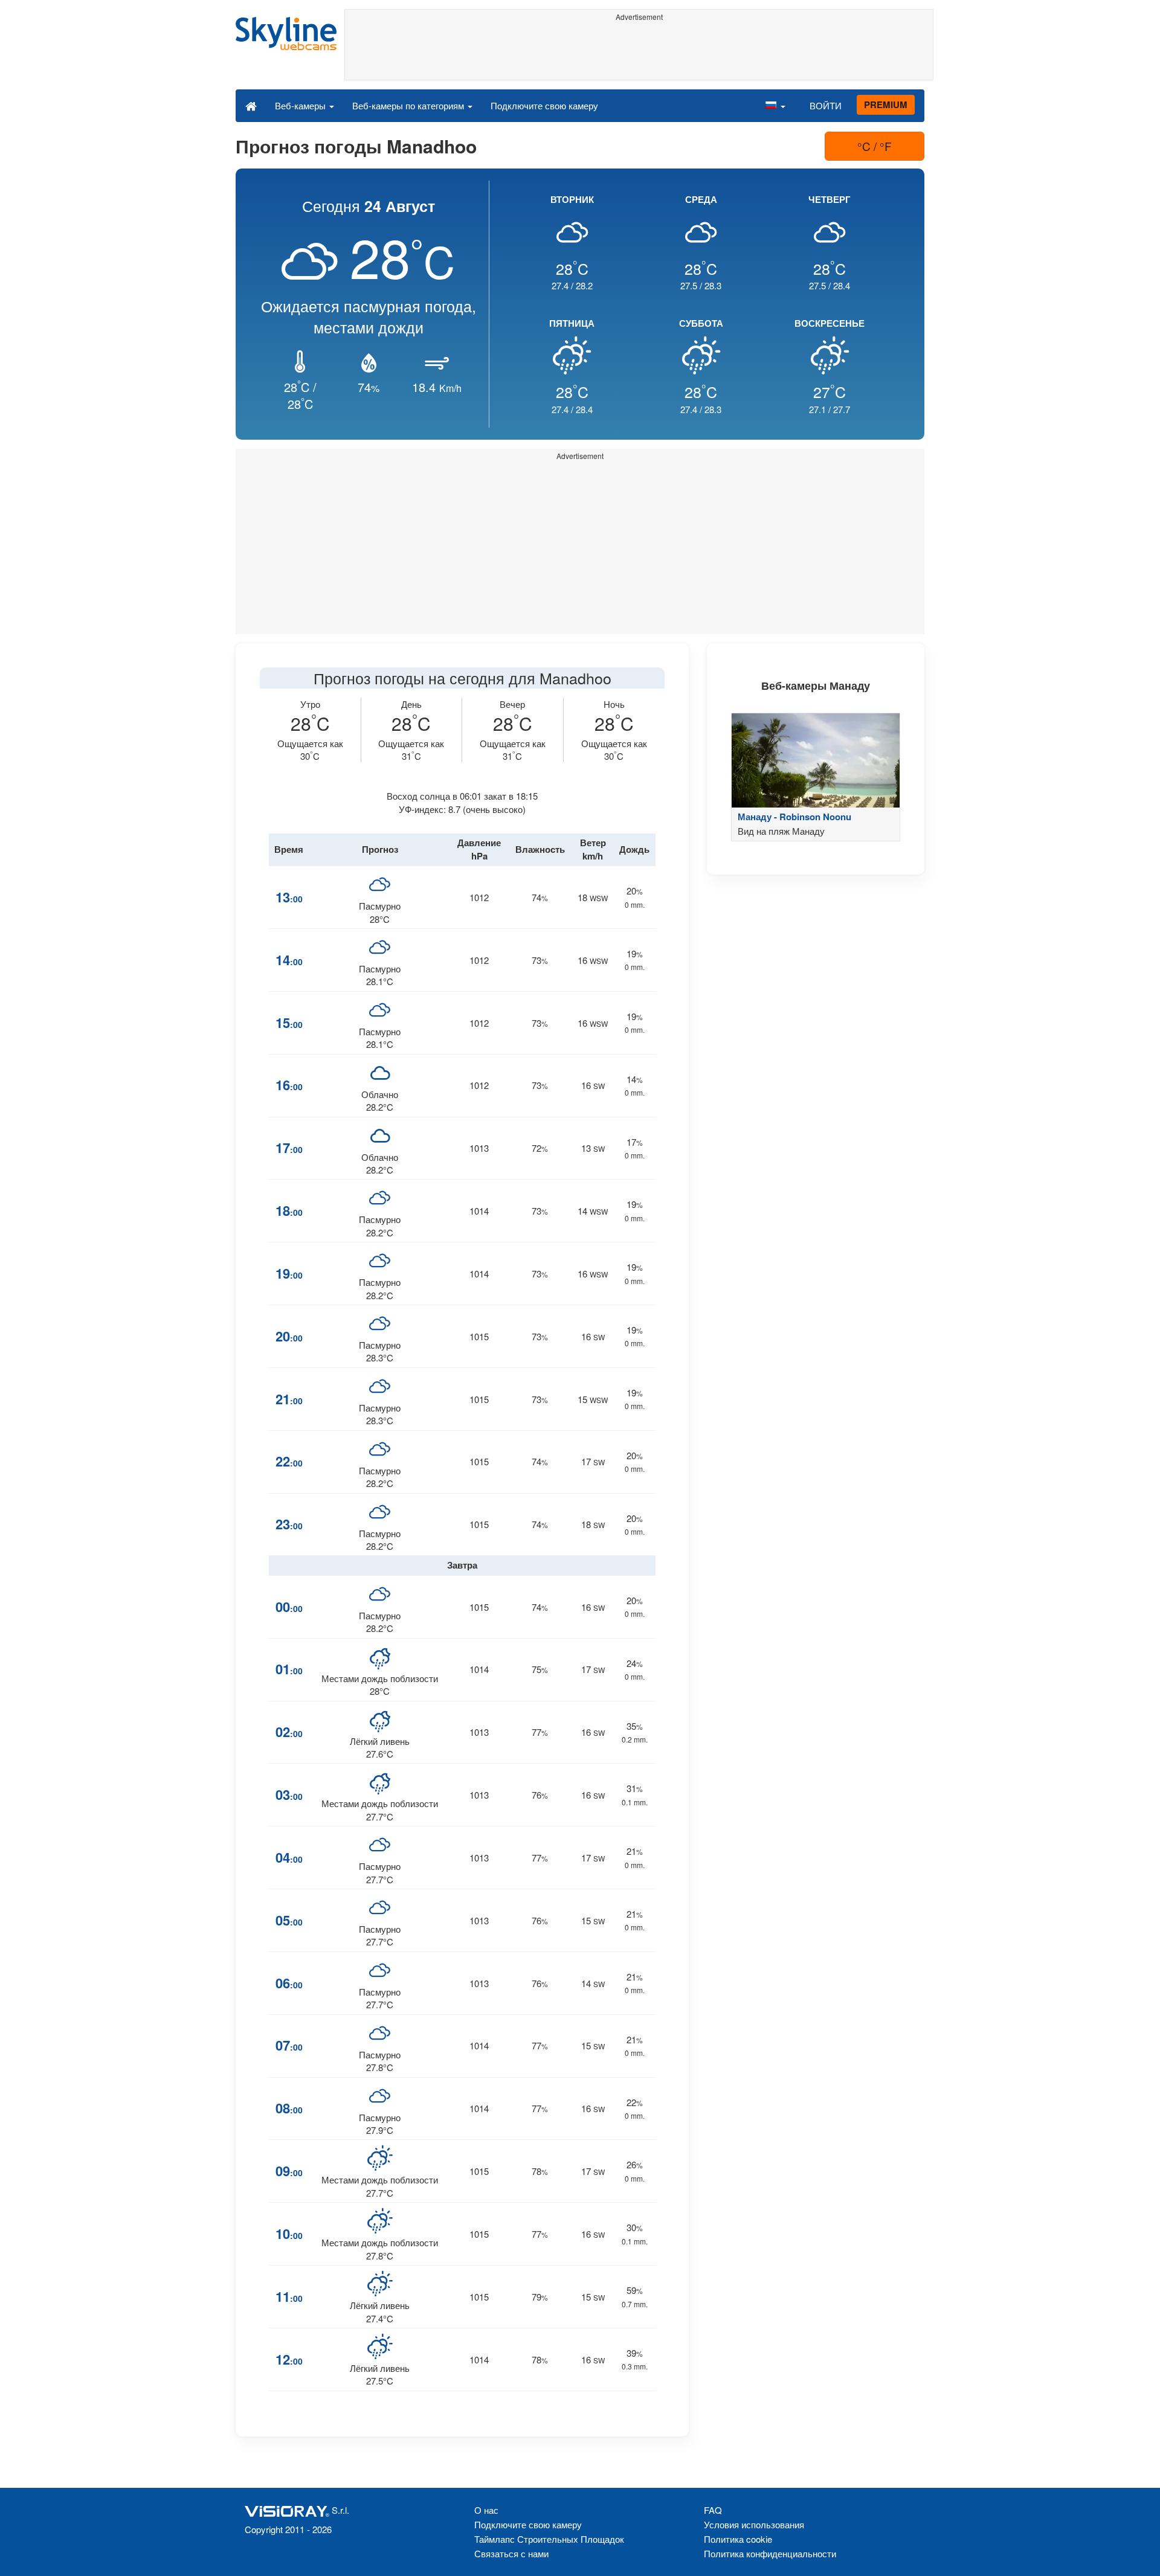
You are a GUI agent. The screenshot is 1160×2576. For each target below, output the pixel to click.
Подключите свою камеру (544, 105)
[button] (775, 105)
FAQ (713, 2510)
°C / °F (875, 146)
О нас (486, 2510)
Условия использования (754, 2524)
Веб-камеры (301, 105)
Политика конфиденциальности (770, 2553)
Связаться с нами (511, 2553)
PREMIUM (886, 104)
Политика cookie (738, 2539)
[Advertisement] (639, 53)
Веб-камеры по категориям (409, 105)
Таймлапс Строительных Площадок (549, 2539)
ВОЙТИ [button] (826, 105)
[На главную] (251, 105)
